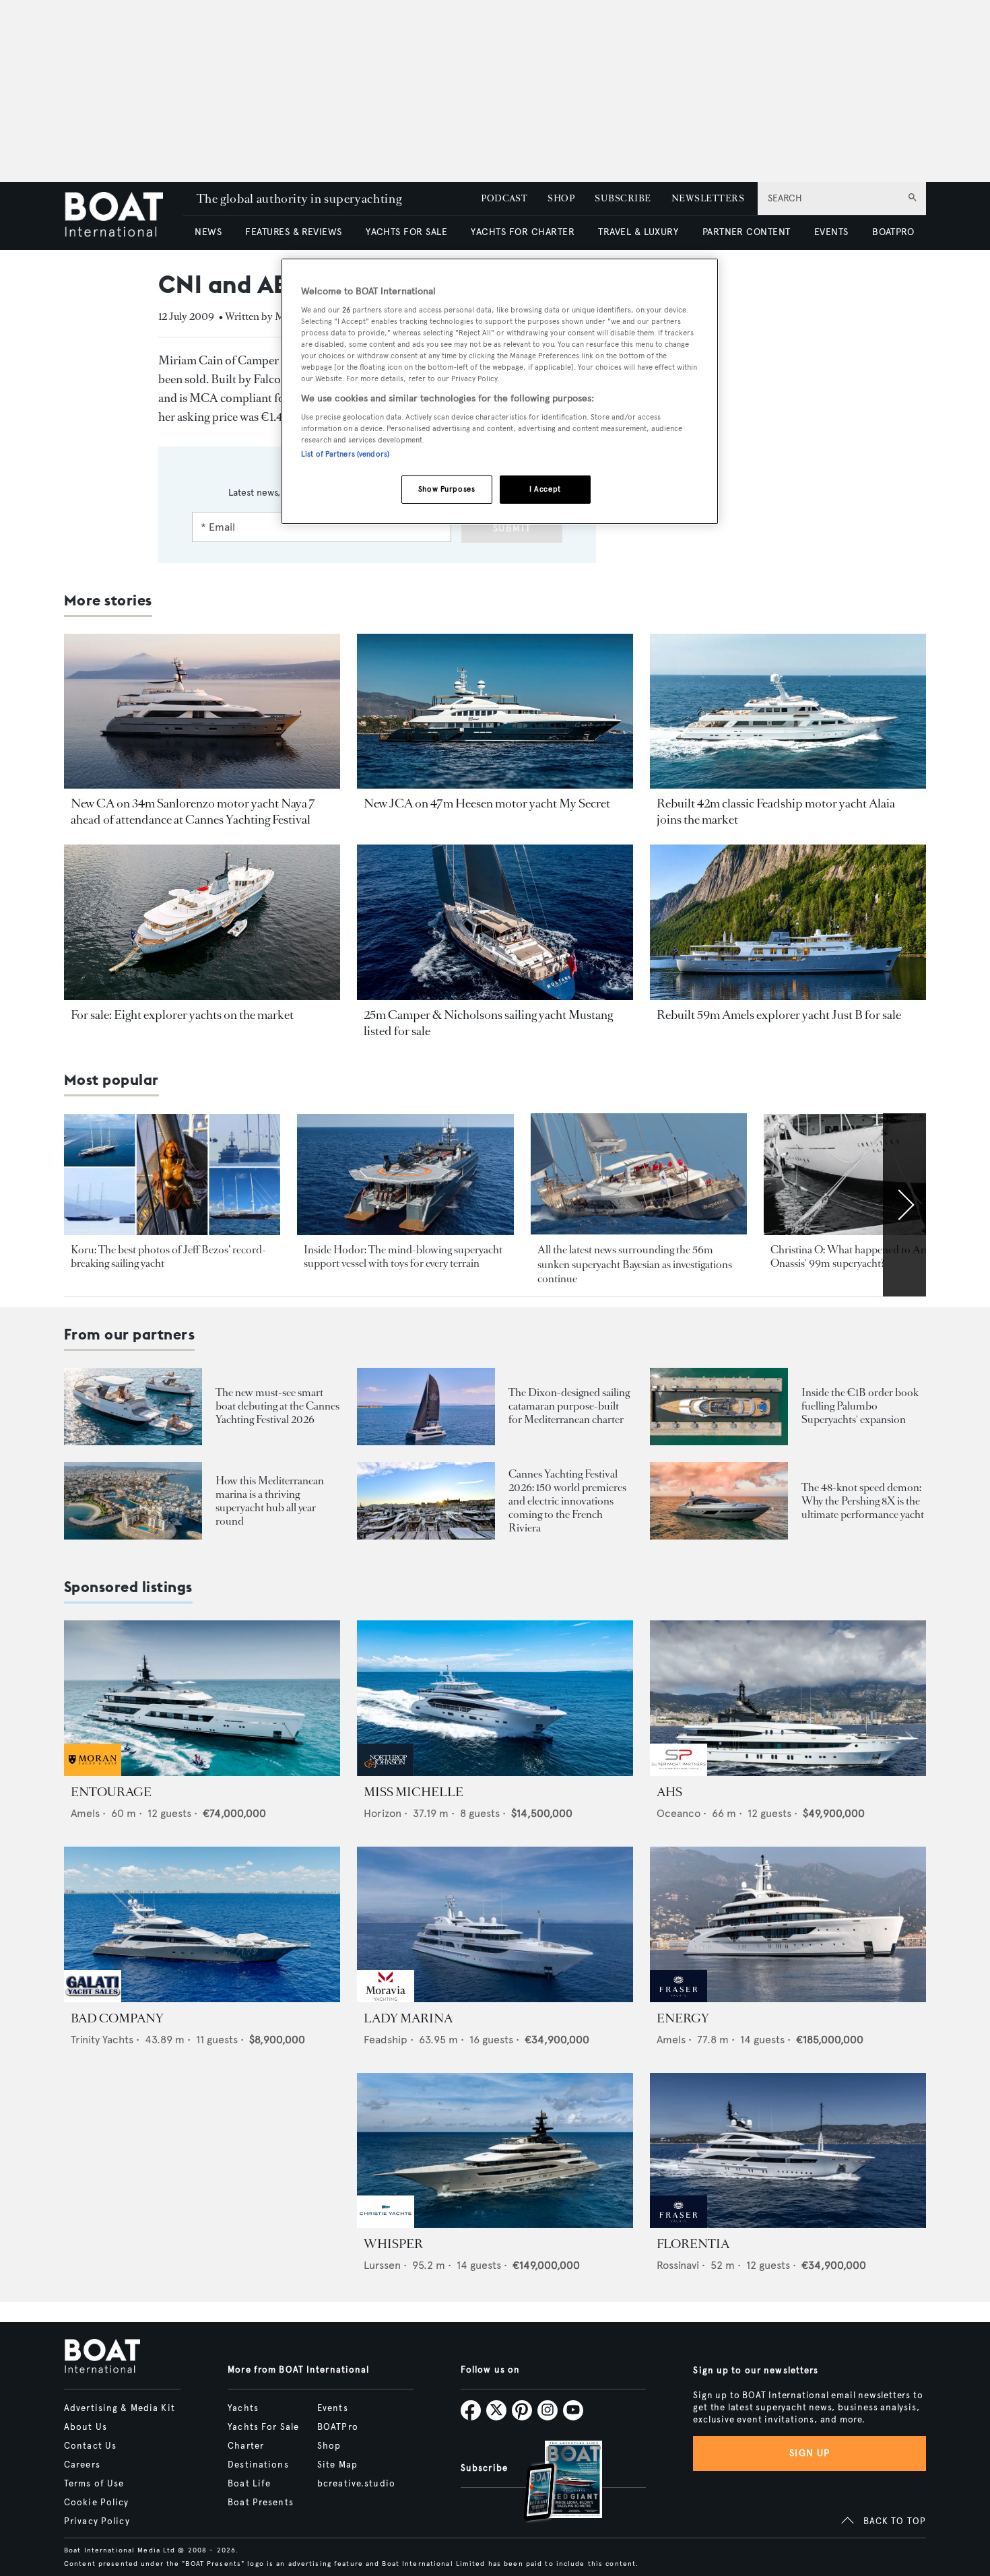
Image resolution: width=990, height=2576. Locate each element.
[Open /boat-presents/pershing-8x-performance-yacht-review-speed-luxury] (719, 1501)
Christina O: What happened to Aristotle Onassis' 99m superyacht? (861, 1256)
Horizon (383, 1813)
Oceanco (679, 1813)
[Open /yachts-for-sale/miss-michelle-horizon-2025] (495, 1698)
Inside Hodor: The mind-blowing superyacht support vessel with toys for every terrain (403, 1256)
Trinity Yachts (102, 2040)
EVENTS (831, 232)
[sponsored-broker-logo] (93, 1772)
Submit (512, 528)
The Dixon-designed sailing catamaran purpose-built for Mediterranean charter (569, 1406)
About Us (86, 2427)
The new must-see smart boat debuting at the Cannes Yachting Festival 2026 (277, 1406)
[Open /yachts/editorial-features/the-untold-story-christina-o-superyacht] (872, 1175)
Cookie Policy (97, 2503)
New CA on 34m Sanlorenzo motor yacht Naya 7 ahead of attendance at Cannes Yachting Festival (193, 812)
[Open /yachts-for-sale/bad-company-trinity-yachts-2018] (202, 1924)
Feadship (386, 2040)
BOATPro (338, 2427)
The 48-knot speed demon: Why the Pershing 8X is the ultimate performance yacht (863, 1501)
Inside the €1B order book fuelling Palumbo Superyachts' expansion (860, 1406)
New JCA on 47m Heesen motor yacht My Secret (487, 803)
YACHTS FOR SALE (406, 232)
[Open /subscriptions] (552, 2483)
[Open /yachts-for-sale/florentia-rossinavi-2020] (788, 2151)
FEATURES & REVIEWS (294, 232)
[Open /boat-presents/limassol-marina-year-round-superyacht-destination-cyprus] (133, 1501)
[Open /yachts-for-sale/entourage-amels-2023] (202, 1698)
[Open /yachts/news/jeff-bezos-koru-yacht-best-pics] (172, 1175)
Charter (246, 2446)
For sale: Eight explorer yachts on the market (182, 1015)
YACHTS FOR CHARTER (523, 232)
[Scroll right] (904, 1205)
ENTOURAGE (111, 1792)
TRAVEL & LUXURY (638, 232)
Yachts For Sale (263, 2427)
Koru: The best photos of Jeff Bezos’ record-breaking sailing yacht (168, 1256)
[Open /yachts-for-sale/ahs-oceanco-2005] (788, 1698)
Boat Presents (261, 2503)
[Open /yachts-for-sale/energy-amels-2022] (788, 1924)
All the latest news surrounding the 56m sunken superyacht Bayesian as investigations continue (635, 1264)
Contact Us (90, 2446)
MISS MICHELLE (414, 1792)
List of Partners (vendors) (345, 454)
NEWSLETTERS (708, 198)
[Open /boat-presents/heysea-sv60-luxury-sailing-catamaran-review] (426, 1407)
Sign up (810, 2453)
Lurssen (382, 2265)
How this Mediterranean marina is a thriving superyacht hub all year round (270, 1501)
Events (333, 2408)
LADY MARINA (408, 2018)
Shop (329, 2446)
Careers (82, 2465)
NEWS (208, 232)
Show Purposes (447, 489)
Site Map (337, 2465)
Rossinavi (678, 2265)
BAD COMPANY (117, 2018)
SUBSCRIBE (623, 198)
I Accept (545, 489)
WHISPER (393, 2244)
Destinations (258, 2465)
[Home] (124, 216)
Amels (85, 1813)
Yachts (243, 2408)
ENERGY (683, 2018)
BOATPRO (893, 232)
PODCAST (504, 198)
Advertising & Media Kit (120, 2408)
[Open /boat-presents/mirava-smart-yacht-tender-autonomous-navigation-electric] (133, 1407)
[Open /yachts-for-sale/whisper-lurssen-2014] (495, 2151)
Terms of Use (94, 2484)
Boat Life (249, 2484)
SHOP (561, 198)
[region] (500, 392)
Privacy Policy (97, 2521)
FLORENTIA (693, 2244)
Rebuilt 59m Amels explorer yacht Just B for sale (779, 1015)
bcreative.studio (356, 2484)
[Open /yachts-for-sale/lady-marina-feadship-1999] (495, 1924)
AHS (669, 1792)
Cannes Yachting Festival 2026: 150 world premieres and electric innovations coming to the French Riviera (567, 1501)
